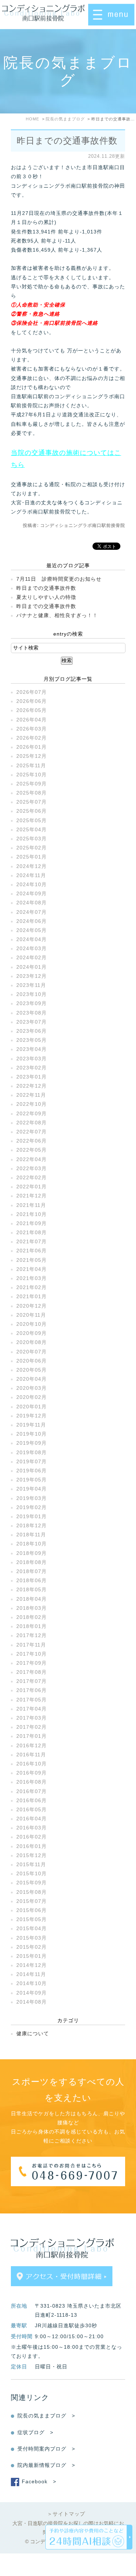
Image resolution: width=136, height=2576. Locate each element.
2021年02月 (32, 1287)
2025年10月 (32, 775)
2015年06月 (32, 1910)
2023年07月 (32, 1022)
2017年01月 (32, 1736)
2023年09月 (32, 1003)
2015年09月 (32, 1883)
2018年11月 (31, 1535)
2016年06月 (32, 1800)
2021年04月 (32, 1269)
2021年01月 (32, 1296)
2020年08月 (32, 1342)
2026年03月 (32, 729)
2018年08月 (32, 1562)
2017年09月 (32, 1663)
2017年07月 (32, 1681)
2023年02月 (32, 1068)
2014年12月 (32, 1965)
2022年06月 (32, 1141)
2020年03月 (32, 1388)
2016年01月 (32, 1846)
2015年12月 (32, 1855)
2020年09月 (32, 1333)
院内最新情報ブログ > (46, 2465)
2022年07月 (32, 1132)
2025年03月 (32, 839)
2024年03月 (32, 948)
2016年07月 (32, 1791)
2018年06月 (32, 1580)
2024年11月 (31, 875)
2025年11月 (31, 765)
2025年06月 (32, 811)
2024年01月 (32, 967)
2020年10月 (32, 1324)
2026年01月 (32, 747)
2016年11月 (31, 1755)
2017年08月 (32, 1672)
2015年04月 (32, 1928)
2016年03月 (32, 1828)
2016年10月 (32, 1764)
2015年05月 (32, 1919)
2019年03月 (32, 1498)
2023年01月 (32, 1077)
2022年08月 (32, 1123)
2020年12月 (32, 1306)
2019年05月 (32, 1480)
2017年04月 (32, 1709)
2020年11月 (31, 1315)
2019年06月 (32, 1471)
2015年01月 (32, 1956)
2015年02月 (32, 1947)
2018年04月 (32, 1599)
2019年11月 (31, 1425)
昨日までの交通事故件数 (67, 141)
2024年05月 (32, 930)
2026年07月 (32, 692)
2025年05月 (32, 820)
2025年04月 (32, 829)
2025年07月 (32, 802)
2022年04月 (32, 1159)
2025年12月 (32, 756)
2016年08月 (32, 1782)
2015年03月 (32, 1938)
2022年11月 (31, 1095)
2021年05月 (32, 1260)
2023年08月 (32, 1013)
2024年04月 (32, 939)
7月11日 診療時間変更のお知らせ (59, 579)
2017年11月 (31, 1645)
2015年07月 (32, 1901)
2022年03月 (32, 1168)
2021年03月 (32, 1278)
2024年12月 (32, 866)
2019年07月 (32, 1461)
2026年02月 (32, 738)
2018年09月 (32, 1553)
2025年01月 (32, 857)
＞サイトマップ (66, 2514)
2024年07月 (32, 912)
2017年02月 (32, 1727)
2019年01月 (32, 1516)
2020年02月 (32, 1397)
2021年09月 (32, 1223)
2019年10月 (32, 1434)
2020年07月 (32, 1352)
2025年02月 (32, 848)
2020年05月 (32, 1370)
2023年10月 (32, 994)
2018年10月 (32, 1544)
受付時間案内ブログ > (46, 2449)
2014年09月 (32, 1993)
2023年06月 (32, 1031)
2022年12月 (32, 1086)
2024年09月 (32, 893)
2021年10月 (32, 1214)
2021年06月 (32, 1251)
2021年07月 (32, 1241)
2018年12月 (32, 1525)
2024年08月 (32, 903)
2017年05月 (32, 1700)
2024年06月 (32, 921)
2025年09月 (32, 784)
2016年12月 (32, 1745)
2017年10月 (32, 1654)
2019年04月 (32, 1489)
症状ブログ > (35, 2432)
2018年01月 (32, 1626)
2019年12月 (32, 1416)
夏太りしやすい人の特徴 (46, 597)
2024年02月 (32, 957)
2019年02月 (32, 1507)
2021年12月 (32, 1196)
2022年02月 (32, 1177)
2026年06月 (32, 701)
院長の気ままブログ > (46, 2416)
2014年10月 (32, 1983)
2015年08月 (32, 1892)
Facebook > (39, 2481)
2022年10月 (32, 1104)
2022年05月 (32, 1150)
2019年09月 (32, 1443)
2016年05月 (32, 1809)
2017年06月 (32, 1690)
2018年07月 (32, 1571)
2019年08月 (32, 1452)
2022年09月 (32, 1113)
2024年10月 (32, 884)
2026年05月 (32, 710)
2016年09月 (32, 1773)
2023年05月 (32, 1040)
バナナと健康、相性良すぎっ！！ (57, 615)
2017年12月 (32, 1635)
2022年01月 (32, 1187)
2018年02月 (32, 1617)
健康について (33, 2033)
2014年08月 (32, 2002)
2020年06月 (32, 1361)
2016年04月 (32, 1819)
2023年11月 (31, 985)
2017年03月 (32, 1718)
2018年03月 (32, 1608)
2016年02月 (32, 1837)
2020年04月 (32, 1379)
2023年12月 (32, 976)
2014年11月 (31, 1974)
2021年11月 (31, 1205)
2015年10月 (32, 1873)
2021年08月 (32, 1232)
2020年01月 (32, 1407)
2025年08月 (32, 793)
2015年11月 (31, 1864)
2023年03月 (32, 1059)
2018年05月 (32, 1589)
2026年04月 (32, 720)
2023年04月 (32, 1049)
